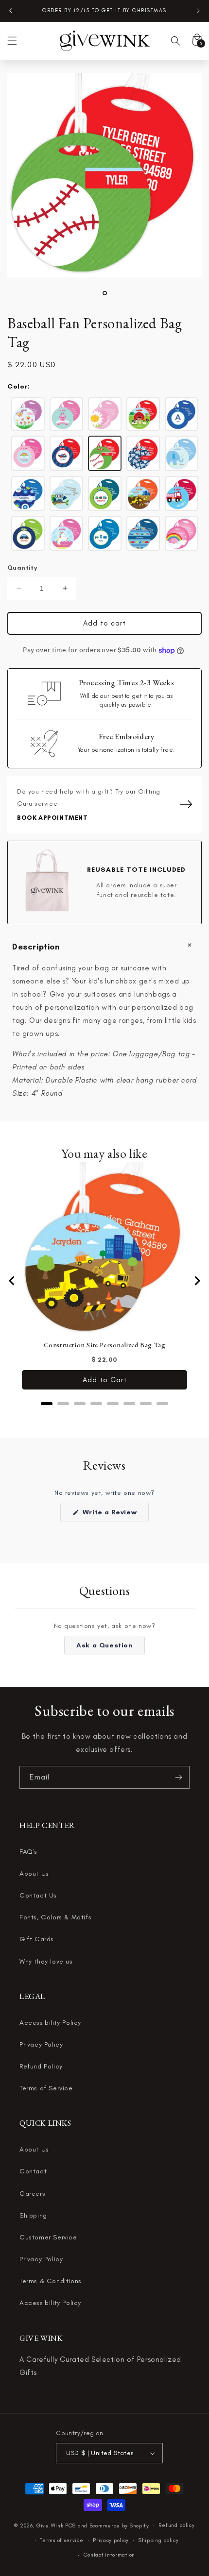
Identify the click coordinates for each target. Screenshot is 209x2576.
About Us (34, 1873)
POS (70, 2526)
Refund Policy (41, 2066)
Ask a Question (110, 1648)
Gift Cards (37, 1939)
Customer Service (48, 2237)
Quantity (22, 568)
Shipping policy (159, 2540)
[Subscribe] (178, 1777)
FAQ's (28, 1852)
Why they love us (46, 1961)
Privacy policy (111, 2540)
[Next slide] (197, 1281)
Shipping (33, 2215)
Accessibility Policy (50, 2023)
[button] (12, 41)
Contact (33, 2171)
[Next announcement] (198, 11)
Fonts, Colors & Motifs (55, 1917)
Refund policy (176, 2525)
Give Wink (50, 2526)
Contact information (109, 2555)
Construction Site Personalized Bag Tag (105, 1345)
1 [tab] (105, 293)
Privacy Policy (41, 2044)
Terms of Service (46, 2088)
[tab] (47, 1404)
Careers (32, 2194)
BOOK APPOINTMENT (52, 818)
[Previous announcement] (11, 11)
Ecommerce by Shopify (119, 2526)
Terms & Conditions (51, 2281)
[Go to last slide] (12, 1281)
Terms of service (61, 2540)
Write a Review (114, 1515)
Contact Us (38, 1895)
